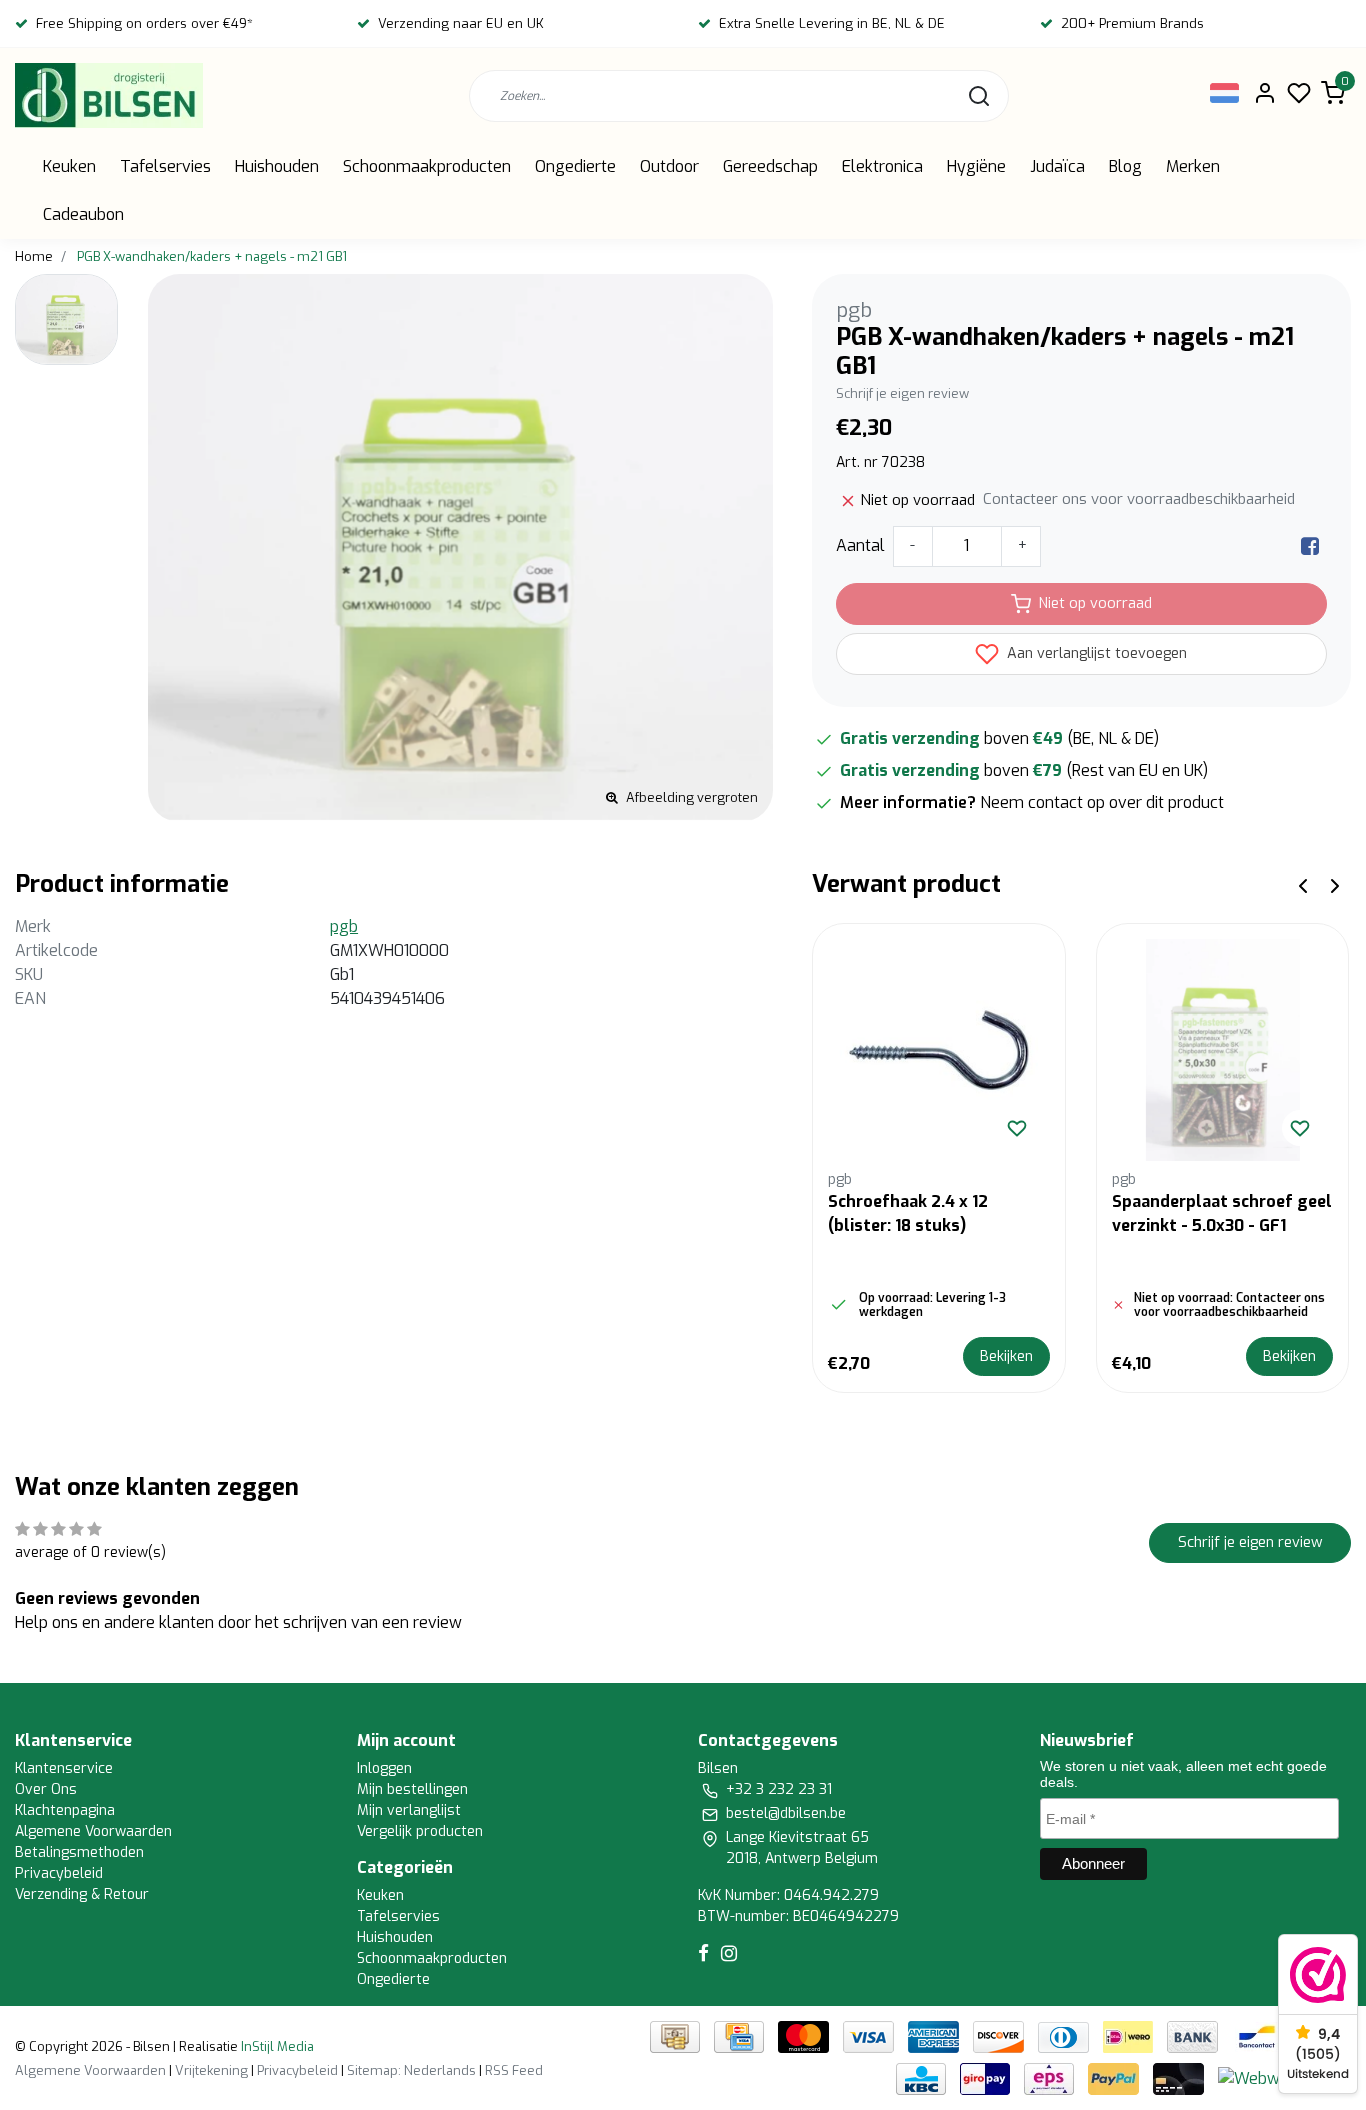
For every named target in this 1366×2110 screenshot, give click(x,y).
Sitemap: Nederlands (411, 2070)
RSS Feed (514, 2070)
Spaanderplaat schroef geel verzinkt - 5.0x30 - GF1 (1222, 1213)
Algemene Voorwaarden (93, 1831)
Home (34, 256)
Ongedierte (575, 166)
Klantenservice (64, 1768)
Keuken (69, 166)
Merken (1193, 166)
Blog (1125, 166)
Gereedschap (770, 166)
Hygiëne (976, 166)
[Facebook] (1310, 545)
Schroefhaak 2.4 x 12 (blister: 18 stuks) (908, 1213)
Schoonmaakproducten (427, 166)
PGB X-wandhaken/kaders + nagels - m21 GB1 (212, 256)
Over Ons (46, 1789)
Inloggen (384, 1768)
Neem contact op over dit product (1102, 802)
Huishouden (277, 166)
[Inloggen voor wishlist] (1017, 1128)
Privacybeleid (59, 1873)
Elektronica (882, 166)
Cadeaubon (83, 214)
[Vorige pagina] (1303, 884)
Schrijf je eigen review (902, 393)
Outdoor (669, 166)
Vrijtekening (211, 2070)
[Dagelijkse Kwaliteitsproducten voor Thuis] (109, 95)
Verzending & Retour (82, 1894)
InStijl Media (276, 2046)
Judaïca (1057, 166)
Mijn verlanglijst (409, 1810)
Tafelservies (165, 166)
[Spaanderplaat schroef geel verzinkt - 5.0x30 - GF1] (1223, 1050)
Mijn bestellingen (412, 1789)
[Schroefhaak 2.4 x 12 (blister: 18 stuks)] (939, 1050)
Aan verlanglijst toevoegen (1095, 653)
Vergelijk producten (420, 1831)
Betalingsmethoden (79, 1852)
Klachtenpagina (65, 1810)
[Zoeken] (979, 96)
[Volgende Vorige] (1335, 884)
